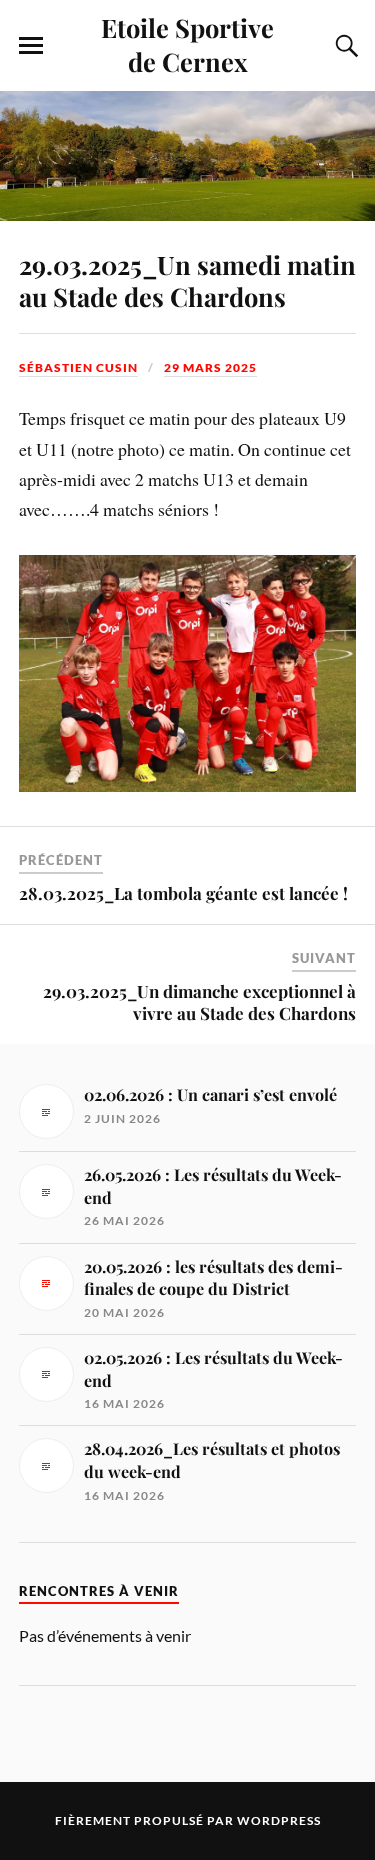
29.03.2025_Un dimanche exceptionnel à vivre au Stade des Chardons (199, 1002)
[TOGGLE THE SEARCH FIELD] (344, 46)
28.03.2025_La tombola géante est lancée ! (183, 893)
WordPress (279, 1820)
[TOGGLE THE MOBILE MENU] (31, 46)
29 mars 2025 (210, 367)
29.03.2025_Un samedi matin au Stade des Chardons (187, 280)
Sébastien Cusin (78, 367)
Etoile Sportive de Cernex (187, 44)
